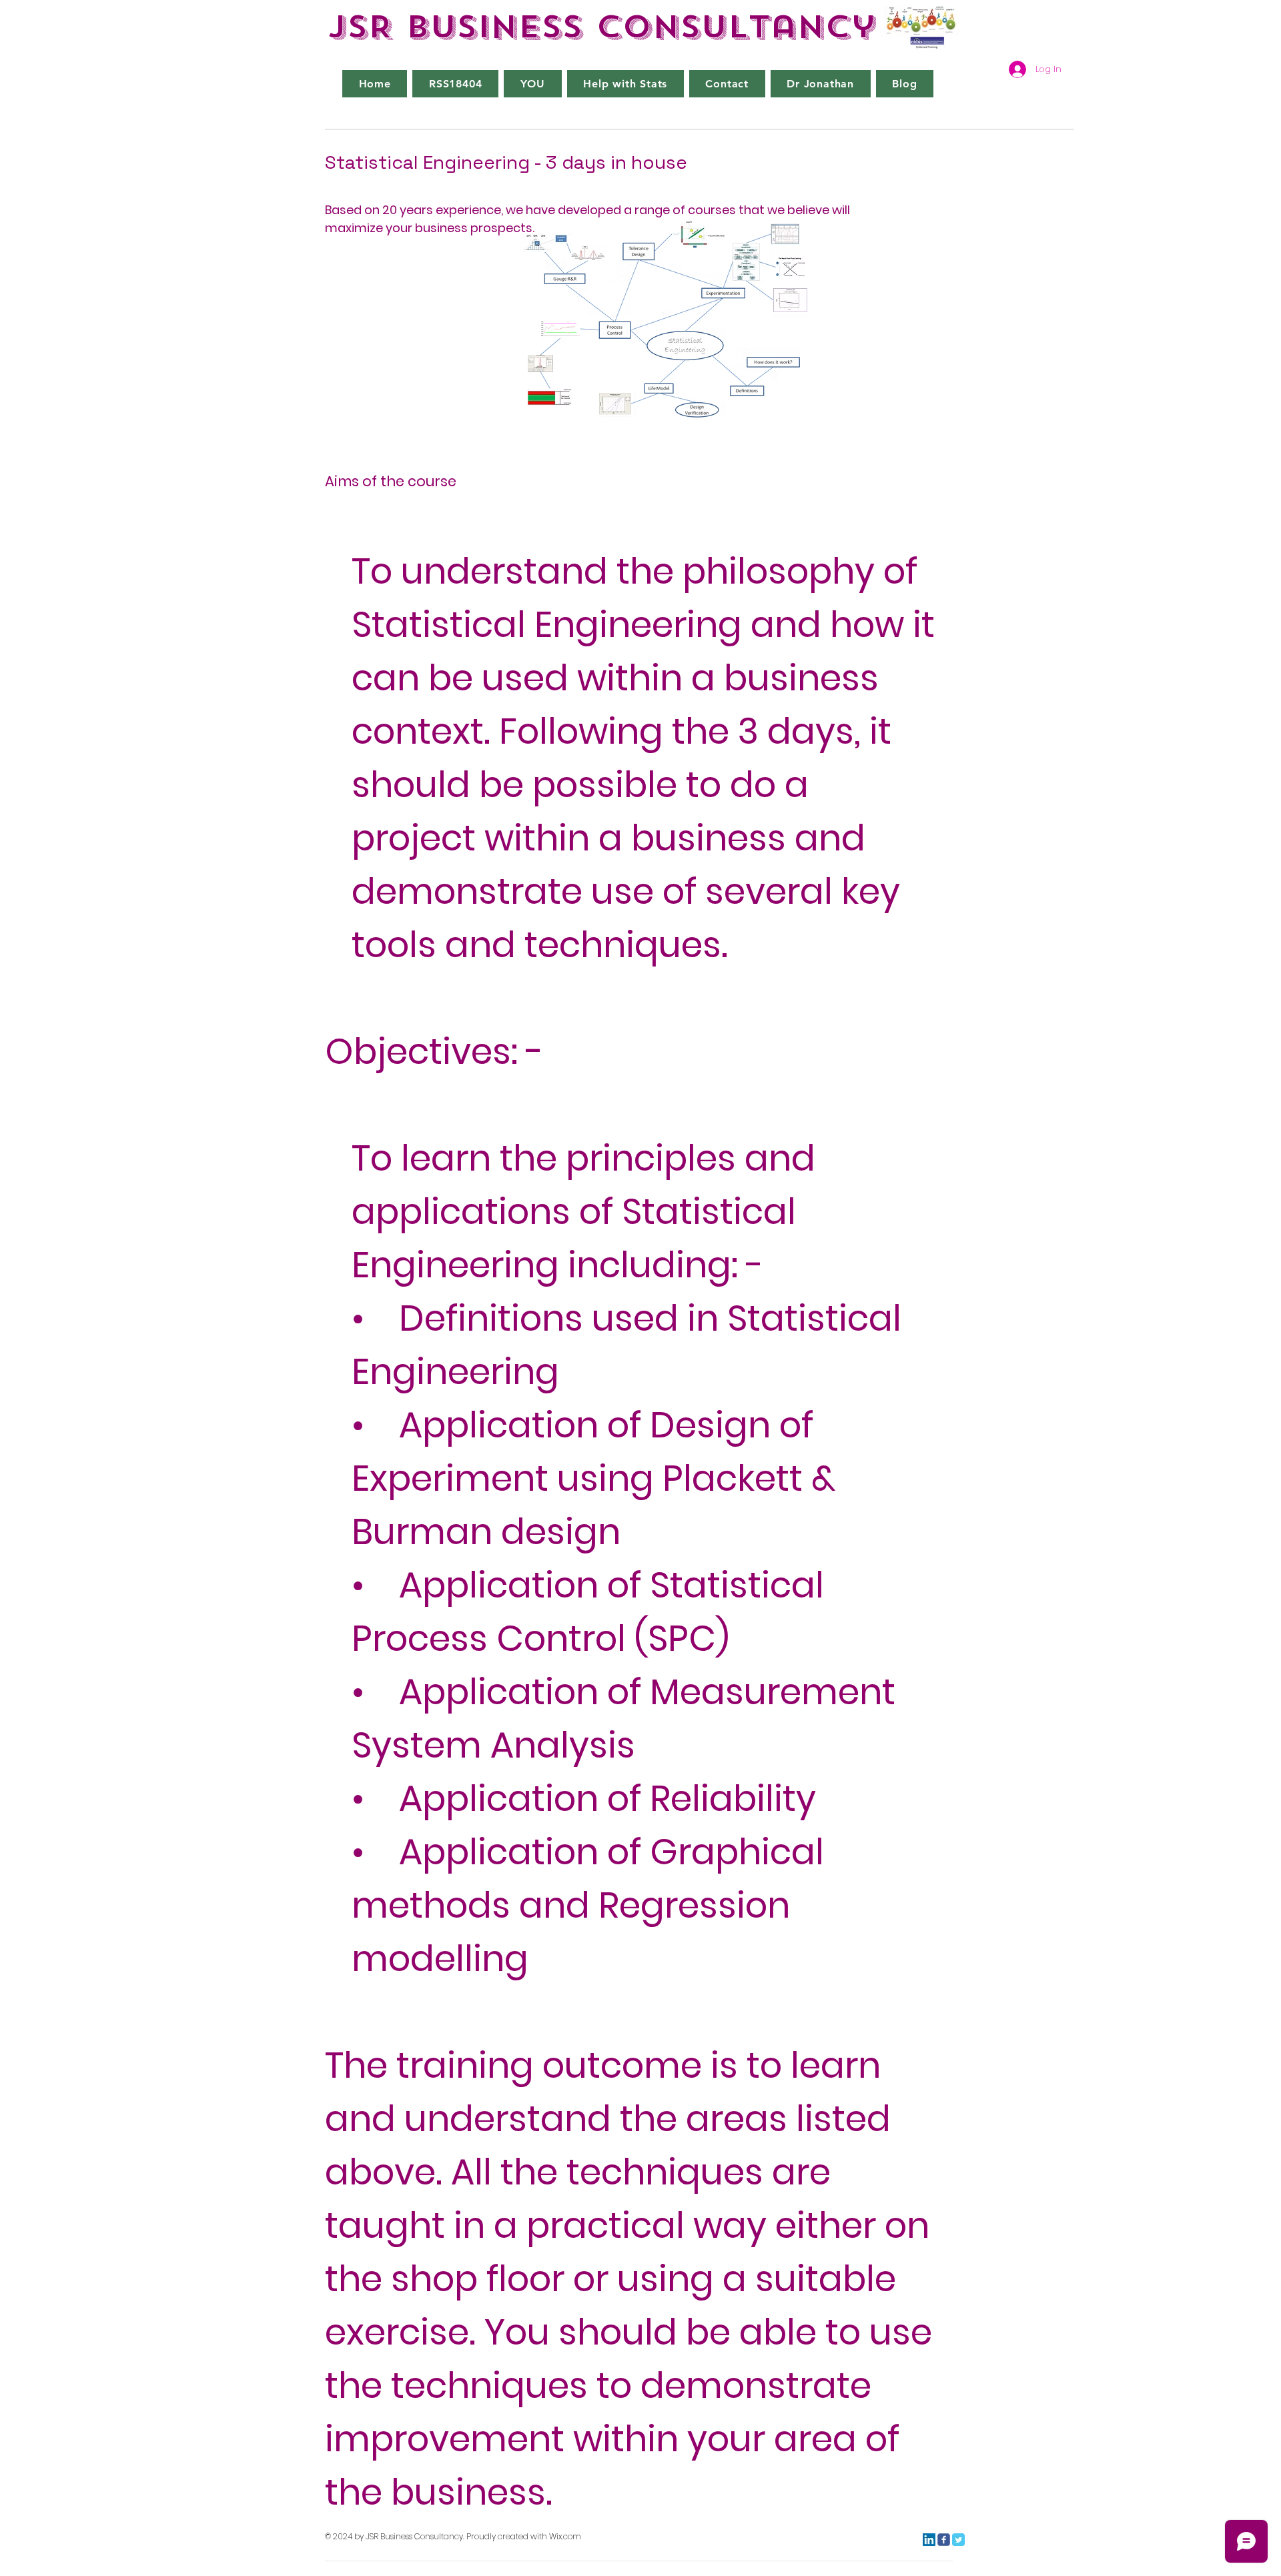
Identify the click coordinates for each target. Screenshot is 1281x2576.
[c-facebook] (944, 2540)
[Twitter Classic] (958, 2540)
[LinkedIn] (929, 2540)
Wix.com (565, 2536)
